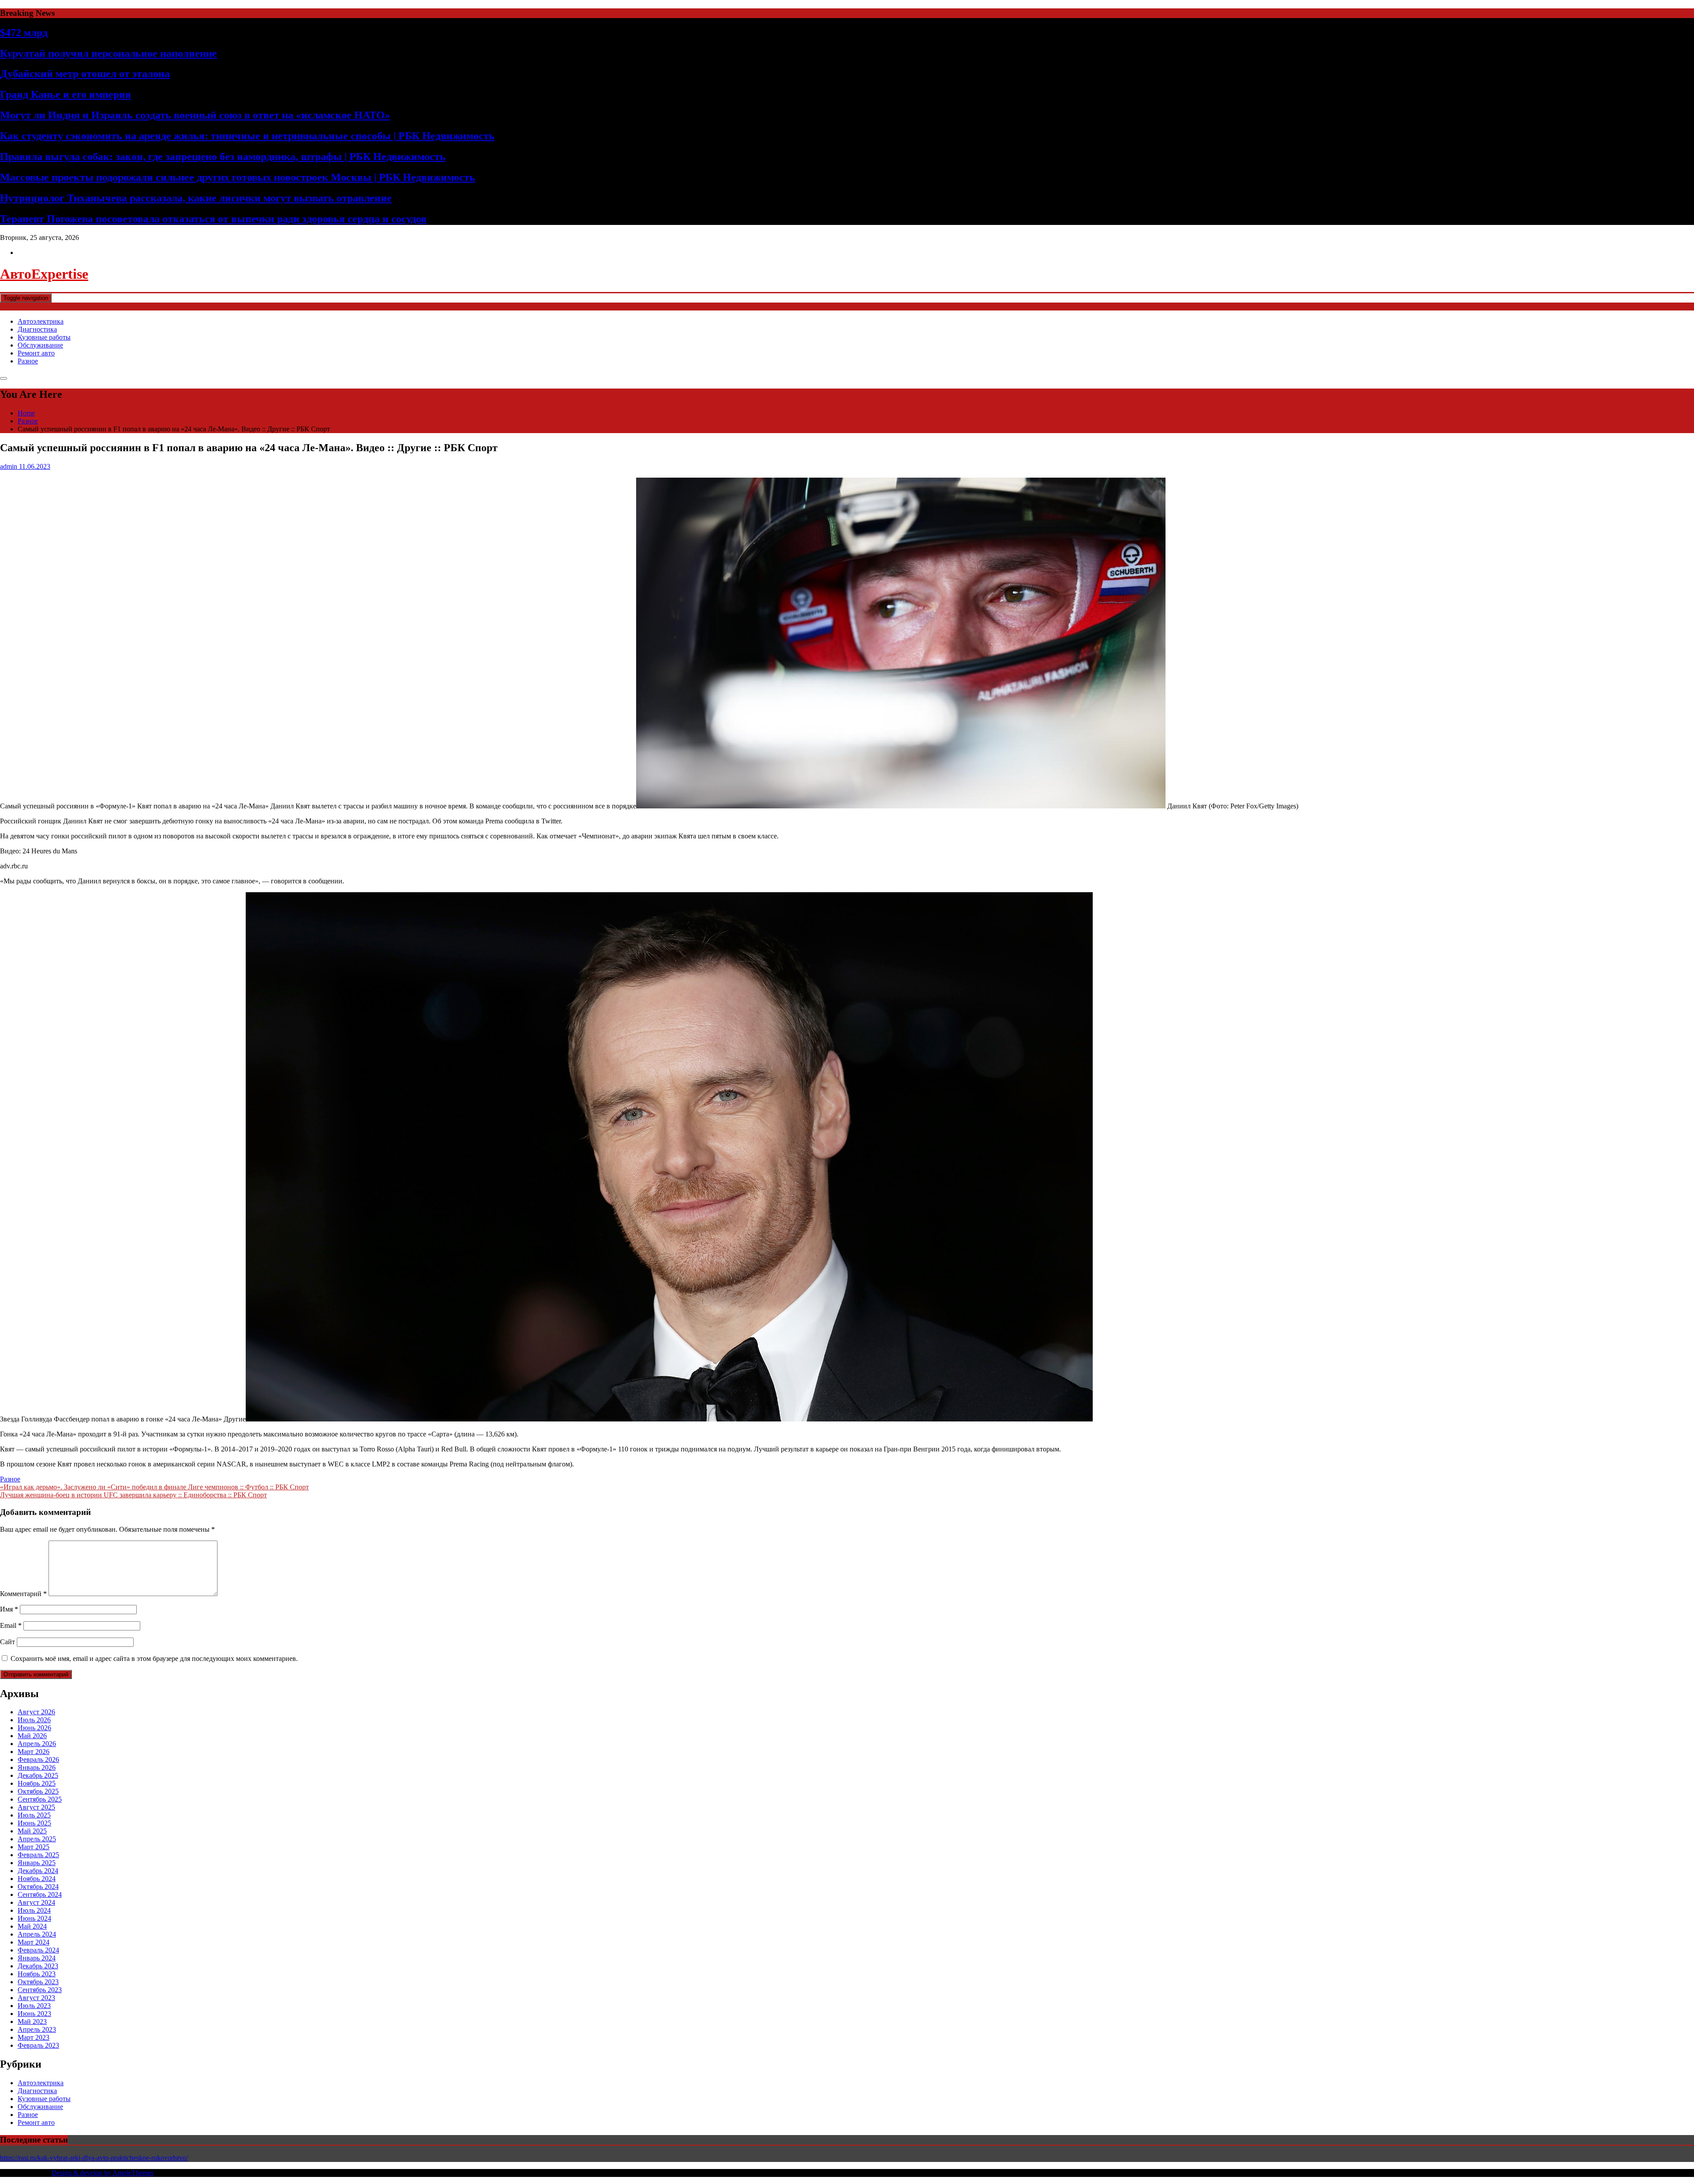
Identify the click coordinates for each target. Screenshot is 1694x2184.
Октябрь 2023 (38, 1982)
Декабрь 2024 (38, 1871)
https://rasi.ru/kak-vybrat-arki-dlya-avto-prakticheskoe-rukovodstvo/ (94, 2158)
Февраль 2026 (38, 1760)
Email (11, 1625)
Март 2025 (34, 1847)
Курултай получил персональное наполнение (109, 53)
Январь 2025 (37, 1863)
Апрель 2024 (37, 1934)
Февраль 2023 (38, 2045)
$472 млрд (24, 33)
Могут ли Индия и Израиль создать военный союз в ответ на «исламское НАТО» (195, 115)
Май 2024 (32, 1926)
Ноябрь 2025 (37, 1783)
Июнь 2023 (34, 2014)
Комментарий (23, 1594)
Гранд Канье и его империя (66, 94)
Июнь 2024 (34, 1918)
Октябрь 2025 (38, 1791)
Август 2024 (36, 1902)
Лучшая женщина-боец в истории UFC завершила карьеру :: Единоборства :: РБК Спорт (133, 1495)
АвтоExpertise (44, 274)
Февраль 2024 (38, 1950)
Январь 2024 (37, 1958)
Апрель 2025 (37, 1839)
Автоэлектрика (41, 321)
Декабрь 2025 (38, 1775)
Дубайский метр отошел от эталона (85, 74)
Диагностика (37, 329)
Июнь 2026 (34, 1728)
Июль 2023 (34, 2006)
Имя (9, 1609)
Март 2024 (34, 1942)
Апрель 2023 (37, 2029)
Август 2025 (36, 1807)
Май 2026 (32, 1736)
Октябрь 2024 (38, 1887)
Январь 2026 (37, 1767)
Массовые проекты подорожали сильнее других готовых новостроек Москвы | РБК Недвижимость (238, 177)
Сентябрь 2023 (40, 1990)
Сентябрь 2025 (40, 1799)
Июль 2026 (34, 1720)
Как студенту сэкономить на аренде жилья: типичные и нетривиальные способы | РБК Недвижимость (247, 136)
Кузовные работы (44, 337)
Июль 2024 (34, 1910)
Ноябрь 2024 (37, 1879)
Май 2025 (32, 1831)
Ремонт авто (36, 353)
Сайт (7, 1642)
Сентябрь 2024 (40, 1894)
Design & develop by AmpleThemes (103, 2173)
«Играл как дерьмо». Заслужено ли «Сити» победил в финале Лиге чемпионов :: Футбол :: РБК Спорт (154, 1487)
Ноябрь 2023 (37, 1974)
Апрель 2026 (37, 1744)
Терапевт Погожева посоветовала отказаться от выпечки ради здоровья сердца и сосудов (213, 219)
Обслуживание (40, 345)
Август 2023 (36, 1998)
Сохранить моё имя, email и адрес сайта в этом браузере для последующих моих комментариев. (154, 1659)
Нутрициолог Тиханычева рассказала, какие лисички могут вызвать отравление (196, 198)
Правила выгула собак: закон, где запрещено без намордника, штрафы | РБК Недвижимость (223, 157)
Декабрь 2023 (38, 1966)
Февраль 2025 (38, 1855)
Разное (28, 361)
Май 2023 (32, 2021)
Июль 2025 (34, 1815)
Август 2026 (36, 1712)
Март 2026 (34, 1752)
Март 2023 (34, 2037)
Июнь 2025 (34, 1823)
